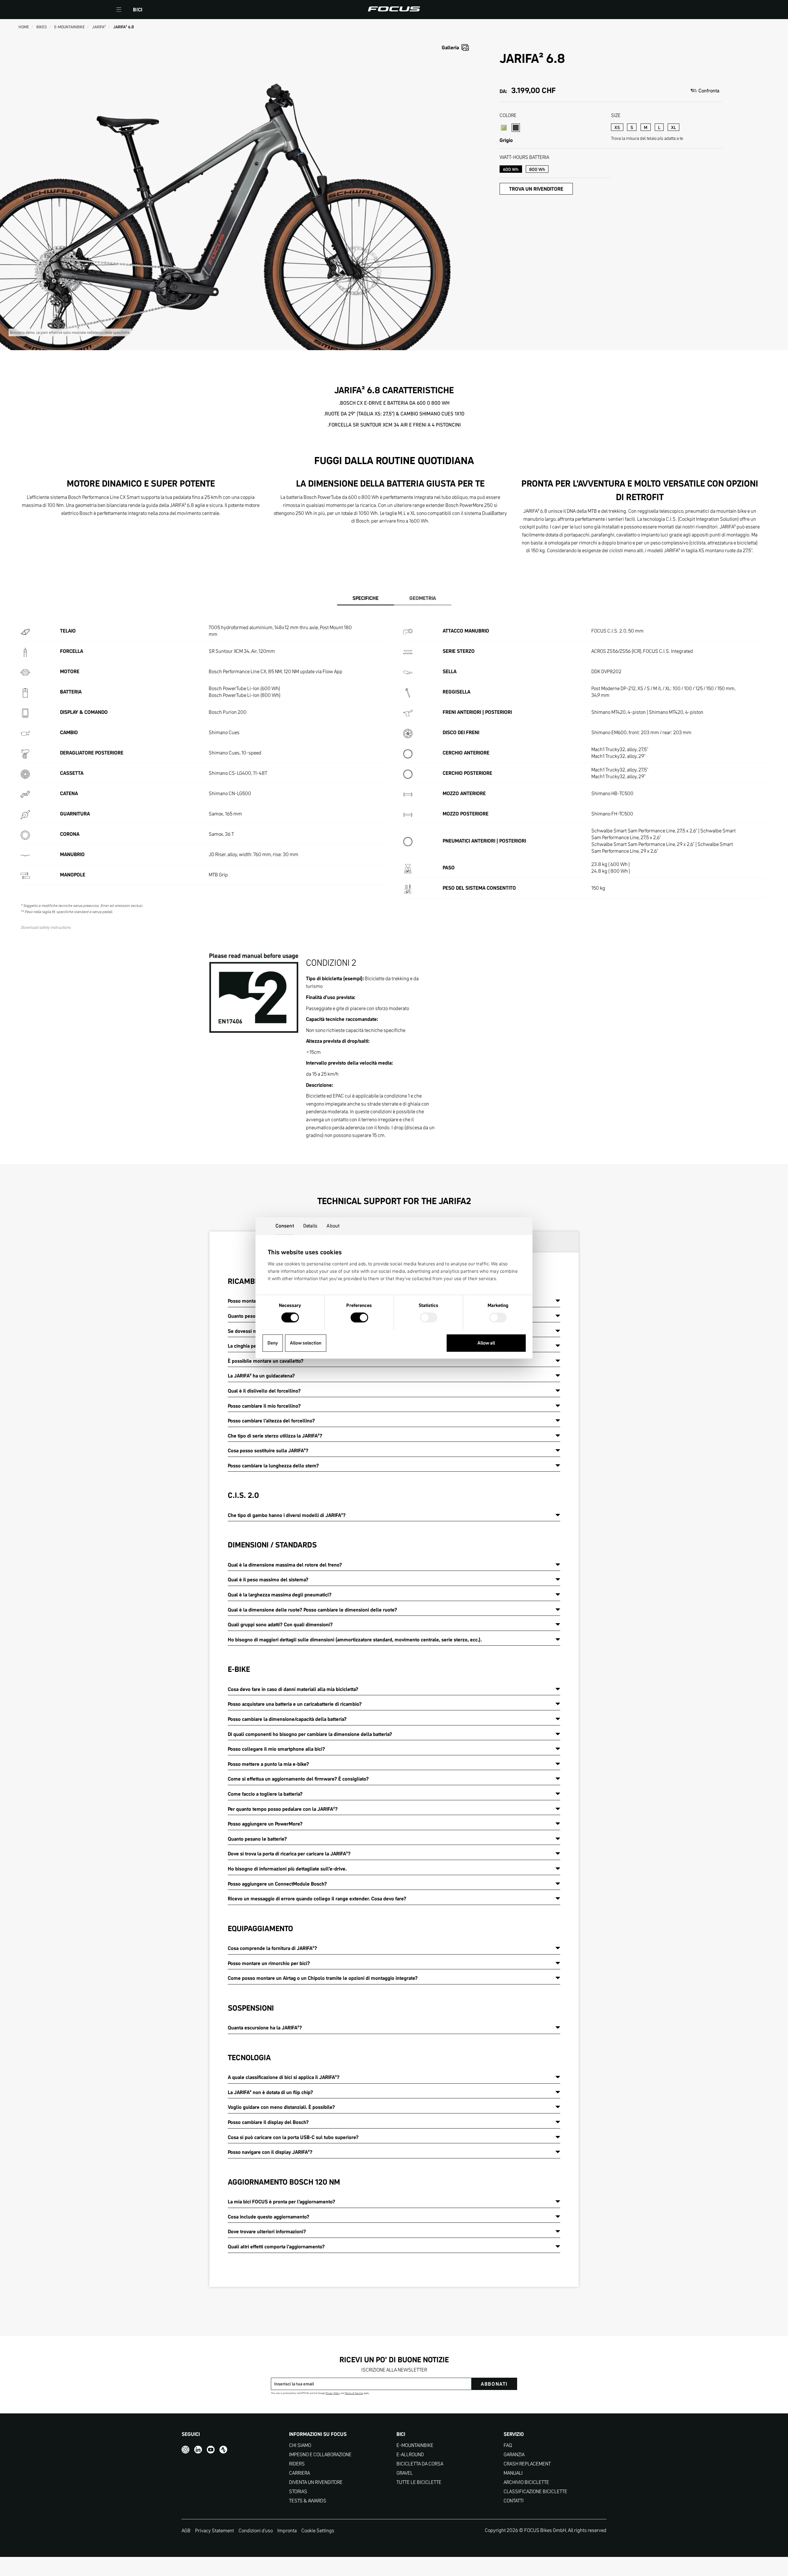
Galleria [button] (450, 47)
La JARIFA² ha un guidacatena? (261, 1376)
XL (673, 127)
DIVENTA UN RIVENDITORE (316, 2482)
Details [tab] (310, 1226)
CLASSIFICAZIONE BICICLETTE (535, 2491)
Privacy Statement (215, 2530)
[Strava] (223, 2450)
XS (617, 127)
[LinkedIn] (198, 2450)
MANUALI (513, 2473)
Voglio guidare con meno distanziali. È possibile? (281, 2107)
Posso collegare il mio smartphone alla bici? (276, 1749)
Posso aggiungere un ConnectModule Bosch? (277, 1884)
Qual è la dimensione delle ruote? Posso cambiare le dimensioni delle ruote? (312, 1610)
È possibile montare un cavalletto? (266, 1361)
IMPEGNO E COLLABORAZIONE (320, 2455)
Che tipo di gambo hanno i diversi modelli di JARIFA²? (287, 1515)
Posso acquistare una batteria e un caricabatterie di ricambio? (295, 1704)
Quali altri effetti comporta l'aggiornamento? (276, 2246)
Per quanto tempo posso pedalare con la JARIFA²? (283, 1809)
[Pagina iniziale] (394, 10)
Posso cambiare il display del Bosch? (268, 2122)
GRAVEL (405, 2473)
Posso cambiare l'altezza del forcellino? (271, 1421)
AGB (186, 2530)
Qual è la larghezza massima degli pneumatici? (280, 1595)
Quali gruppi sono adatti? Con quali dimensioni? (280, 1624)
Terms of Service (354, 2393)
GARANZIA (514, 2455)
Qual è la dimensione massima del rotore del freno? (285, 1565)
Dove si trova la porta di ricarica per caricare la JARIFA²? (289, 1854)
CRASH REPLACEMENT (527, 2464)
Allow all (486, 1343)
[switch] (359, 1318)
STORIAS (298, 2491)
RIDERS (297, 2464)
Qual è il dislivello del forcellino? (264, 1391)
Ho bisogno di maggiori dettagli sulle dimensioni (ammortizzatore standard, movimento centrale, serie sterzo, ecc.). (355, 1640)
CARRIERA (300, 2473)
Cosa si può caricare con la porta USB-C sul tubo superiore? (293, 2137)
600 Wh (511, 169)
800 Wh (537, 169)
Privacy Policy (333, 2393)
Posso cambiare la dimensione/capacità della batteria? (287, 1719)
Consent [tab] (285, 1226)
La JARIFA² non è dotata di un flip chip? (270, 2092)
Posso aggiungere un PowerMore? (265, 1824)
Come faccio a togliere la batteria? (265, 1794)
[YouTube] (211, 2450)
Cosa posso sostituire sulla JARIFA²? (268, 1450)
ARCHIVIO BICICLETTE (526, 2482)
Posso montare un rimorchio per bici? (269, 1963)
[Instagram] (185, 2450)
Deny (273, 1343)
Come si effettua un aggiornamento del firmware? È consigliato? (298, 1779)
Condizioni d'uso (256, 2530)
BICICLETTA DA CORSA (420, 2464)
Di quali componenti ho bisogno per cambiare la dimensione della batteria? (310, 1734)
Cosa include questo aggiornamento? (269, 2217)
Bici (138, 10)
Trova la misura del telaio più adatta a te (647, 138)
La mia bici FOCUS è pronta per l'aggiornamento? (281, 2202)
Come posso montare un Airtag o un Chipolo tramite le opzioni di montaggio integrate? (323, 1978)
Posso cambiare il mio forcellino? (264, 1406)
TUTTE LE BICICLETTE (419, 2482)
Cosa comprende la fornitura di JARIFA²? (272, 1948)
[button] (119, 10)
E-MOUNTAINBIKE (415, 2445)
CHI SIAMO (300, 2445)
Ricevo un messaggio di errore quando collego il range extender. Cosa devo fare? (317, 1899)
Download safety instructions (46, 927)
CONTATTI (514, 2501)
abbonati (494, 2384)
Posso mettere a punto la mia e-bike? (268, 1764)
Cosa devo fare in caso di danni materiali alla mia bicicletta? (293, 1689)
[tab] (366, 599)
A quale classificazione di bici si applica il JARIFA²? (284, 2077)
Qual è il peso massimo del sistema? (268, 1579)
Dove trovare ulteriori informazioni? (267, 2231)
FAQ (508, 2445)
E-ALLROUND (410, 2455)
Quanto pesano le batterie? (257, 1839)
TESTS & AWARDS (308, 2501)
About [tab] (333, 1226)
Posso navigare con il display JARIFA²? (270, 2152)
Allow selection (306, 1343)
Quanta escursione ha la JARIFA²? (265, 2028)
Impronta (287, 2530)
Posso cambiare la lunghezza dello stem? (273, 1466)
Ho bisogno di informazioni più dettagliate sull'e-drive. (287, 1869)
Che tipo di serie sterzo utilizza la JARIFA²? (275, 1436)
